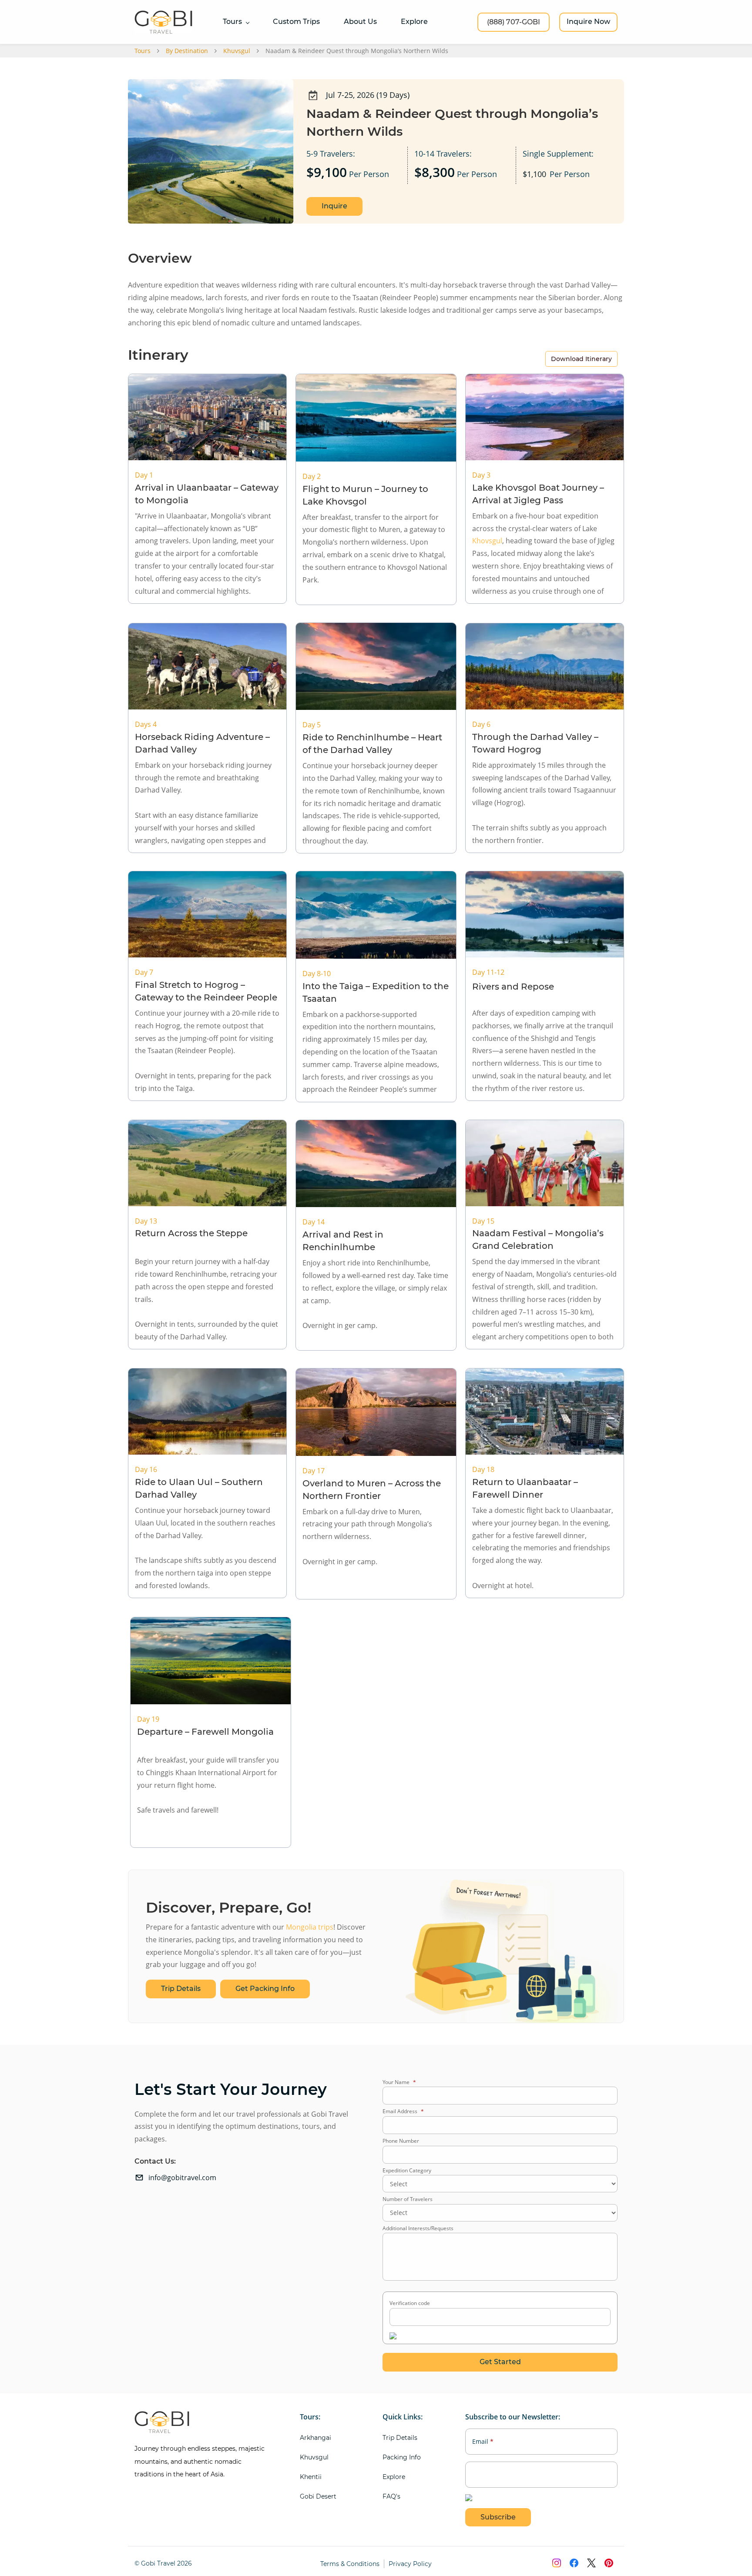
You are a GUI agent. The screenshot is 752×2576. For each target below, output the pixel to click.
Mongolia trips (310, 1927)
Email (483, 2442)
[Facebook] (574, 2563)
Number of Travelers (408, 2199)
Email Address (403, 2111)
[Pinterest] (609, 2563)
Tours (143, 51)
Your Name (399, 2082)
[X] (591, 2563)
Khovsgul (487, 541)
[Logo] (163, 22)
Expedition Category (407, 2170)
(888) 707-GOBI (514, 22)
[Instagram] (557, 2563)
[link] (500, 1885)
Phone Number (401, 2141)
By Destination (187, 51)
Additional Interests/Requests (418, 2228)
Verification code (410, 2303)
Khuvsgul (237, 51)
